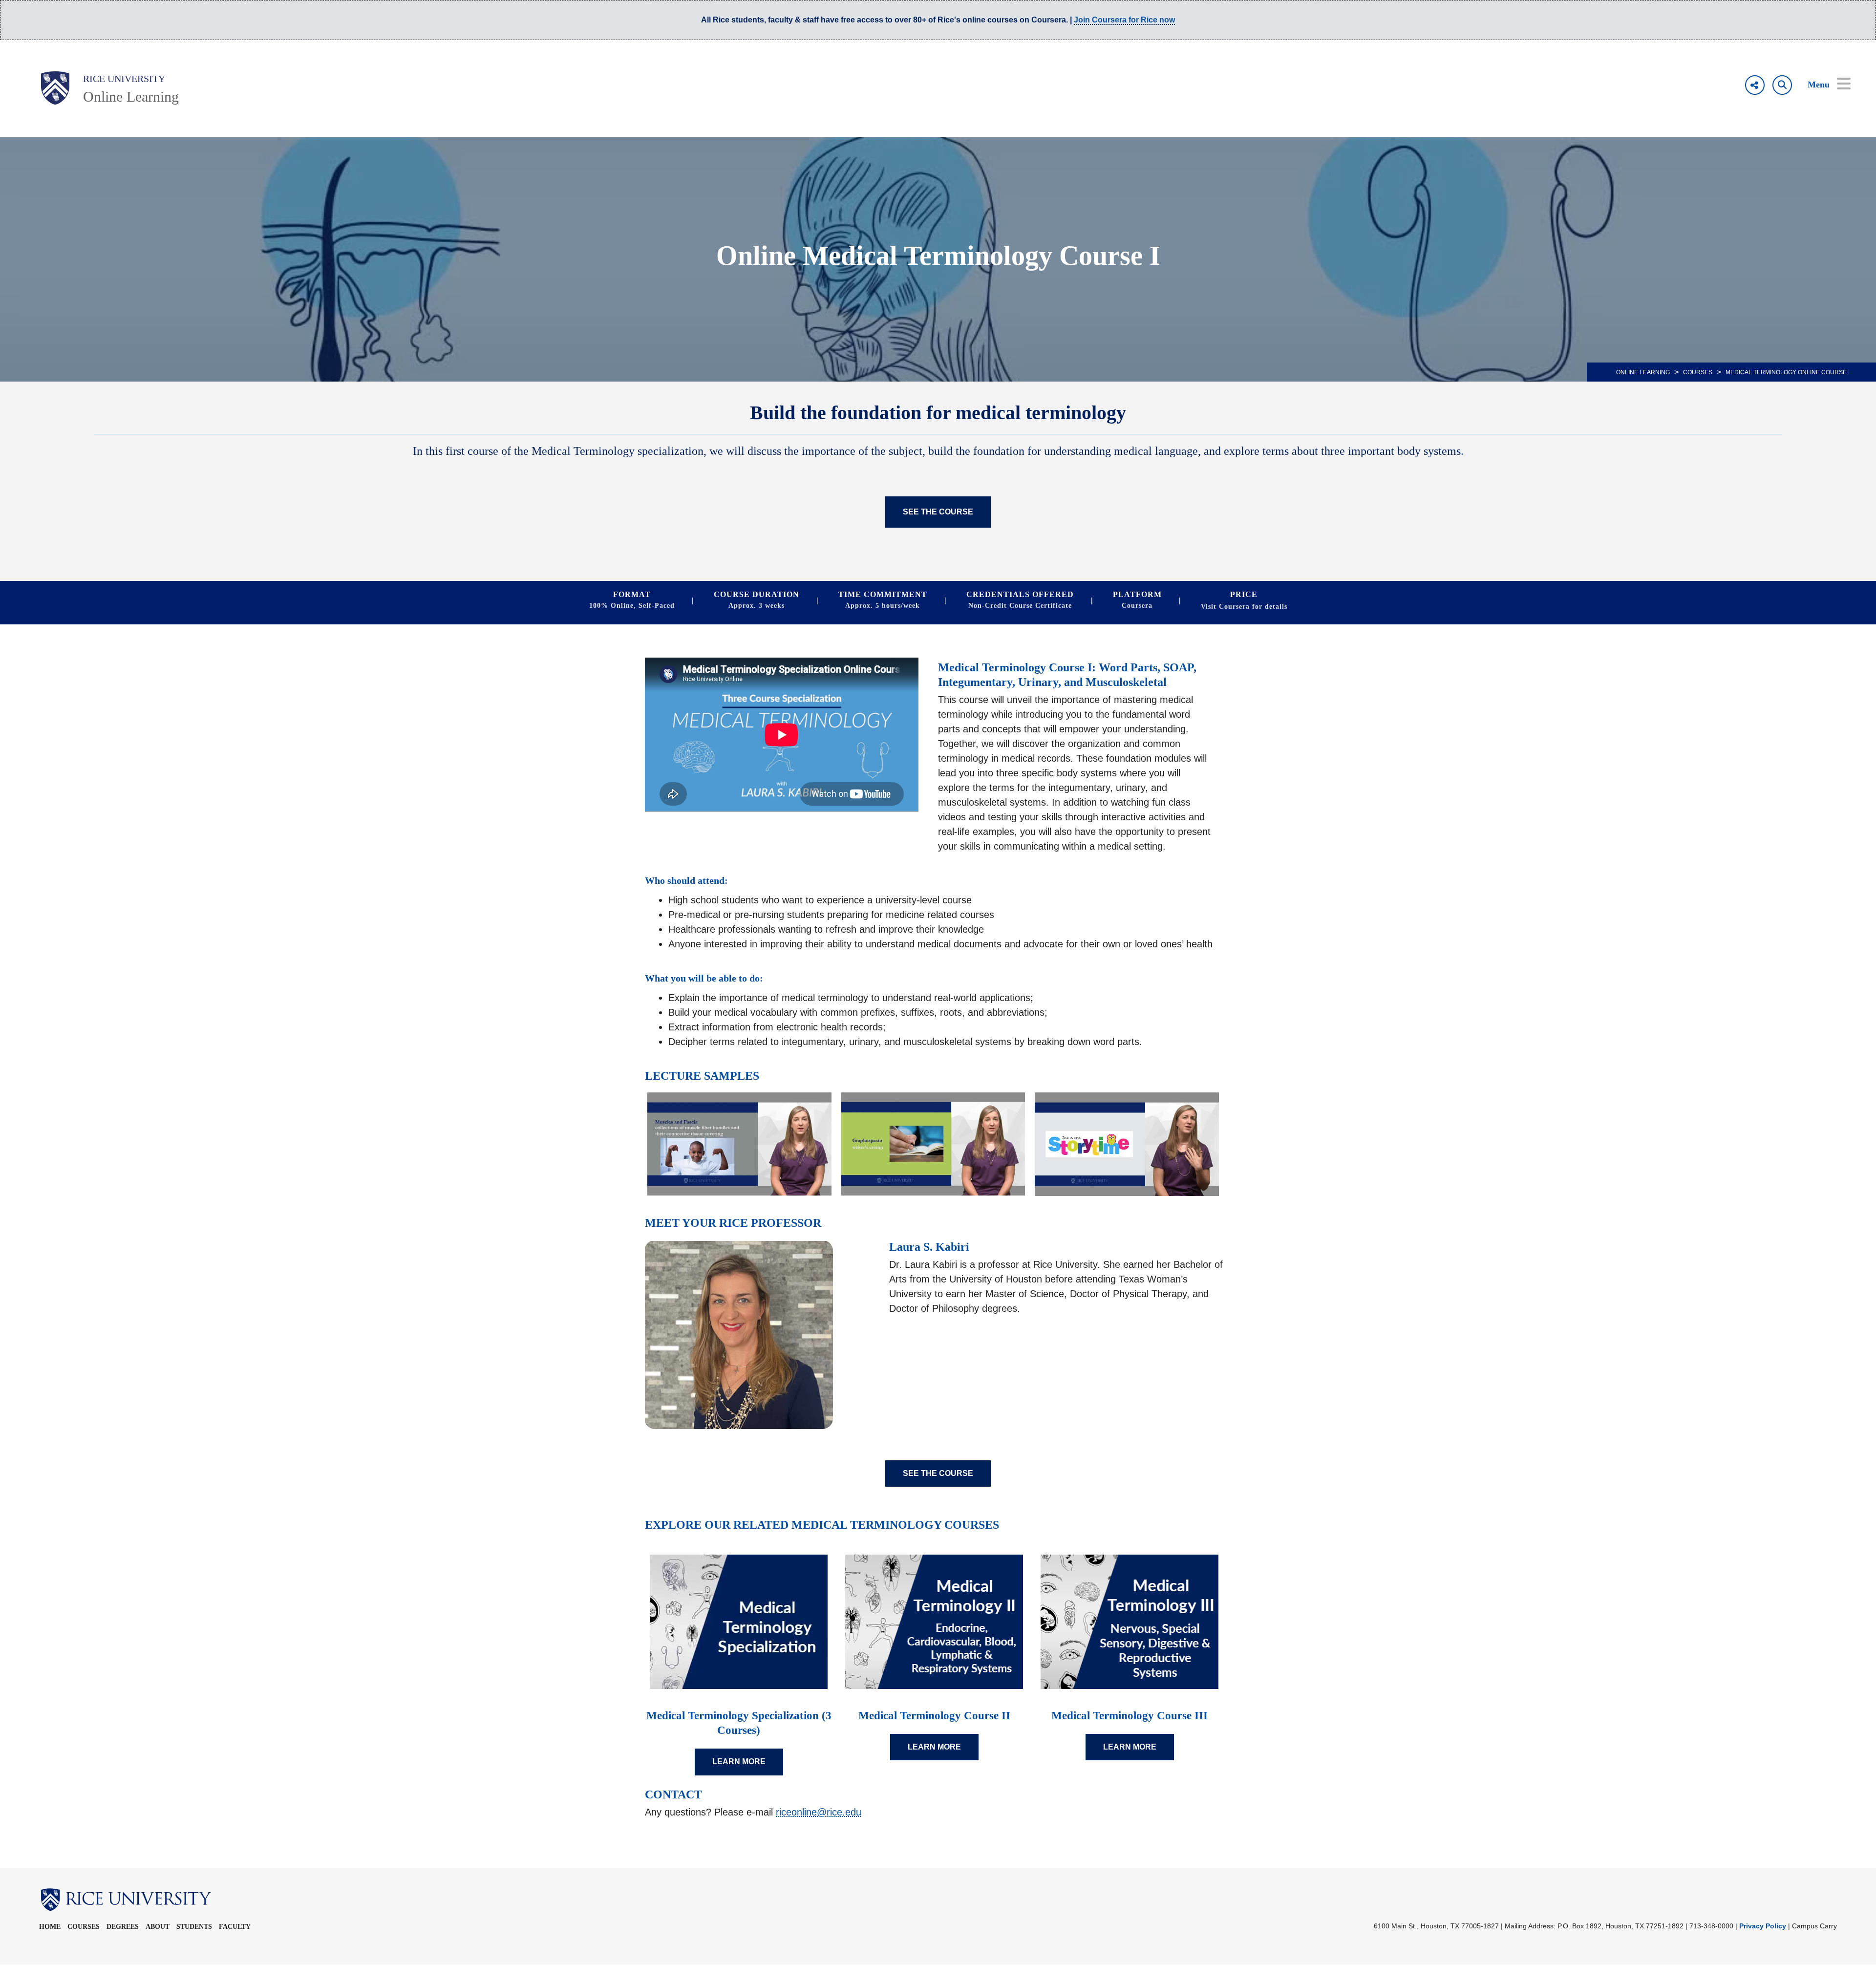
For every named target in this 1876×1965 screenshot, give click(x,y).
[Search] (1782, 85)
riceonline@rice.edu (819, 1812)
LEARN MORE (739, 1762)
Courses (1698, 372)
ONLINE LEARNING (1643, 372)
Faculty (235, 1927)
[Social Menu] (1755, 85)
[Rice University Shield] (55, 88)
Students (194, 1927)
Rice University (124, 79)
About (158, 1927)
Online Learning (131, 96)
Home (50, 1927)
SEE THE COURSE (938, 512)
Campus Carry (1814, 1926)
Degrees (123, 1927)
